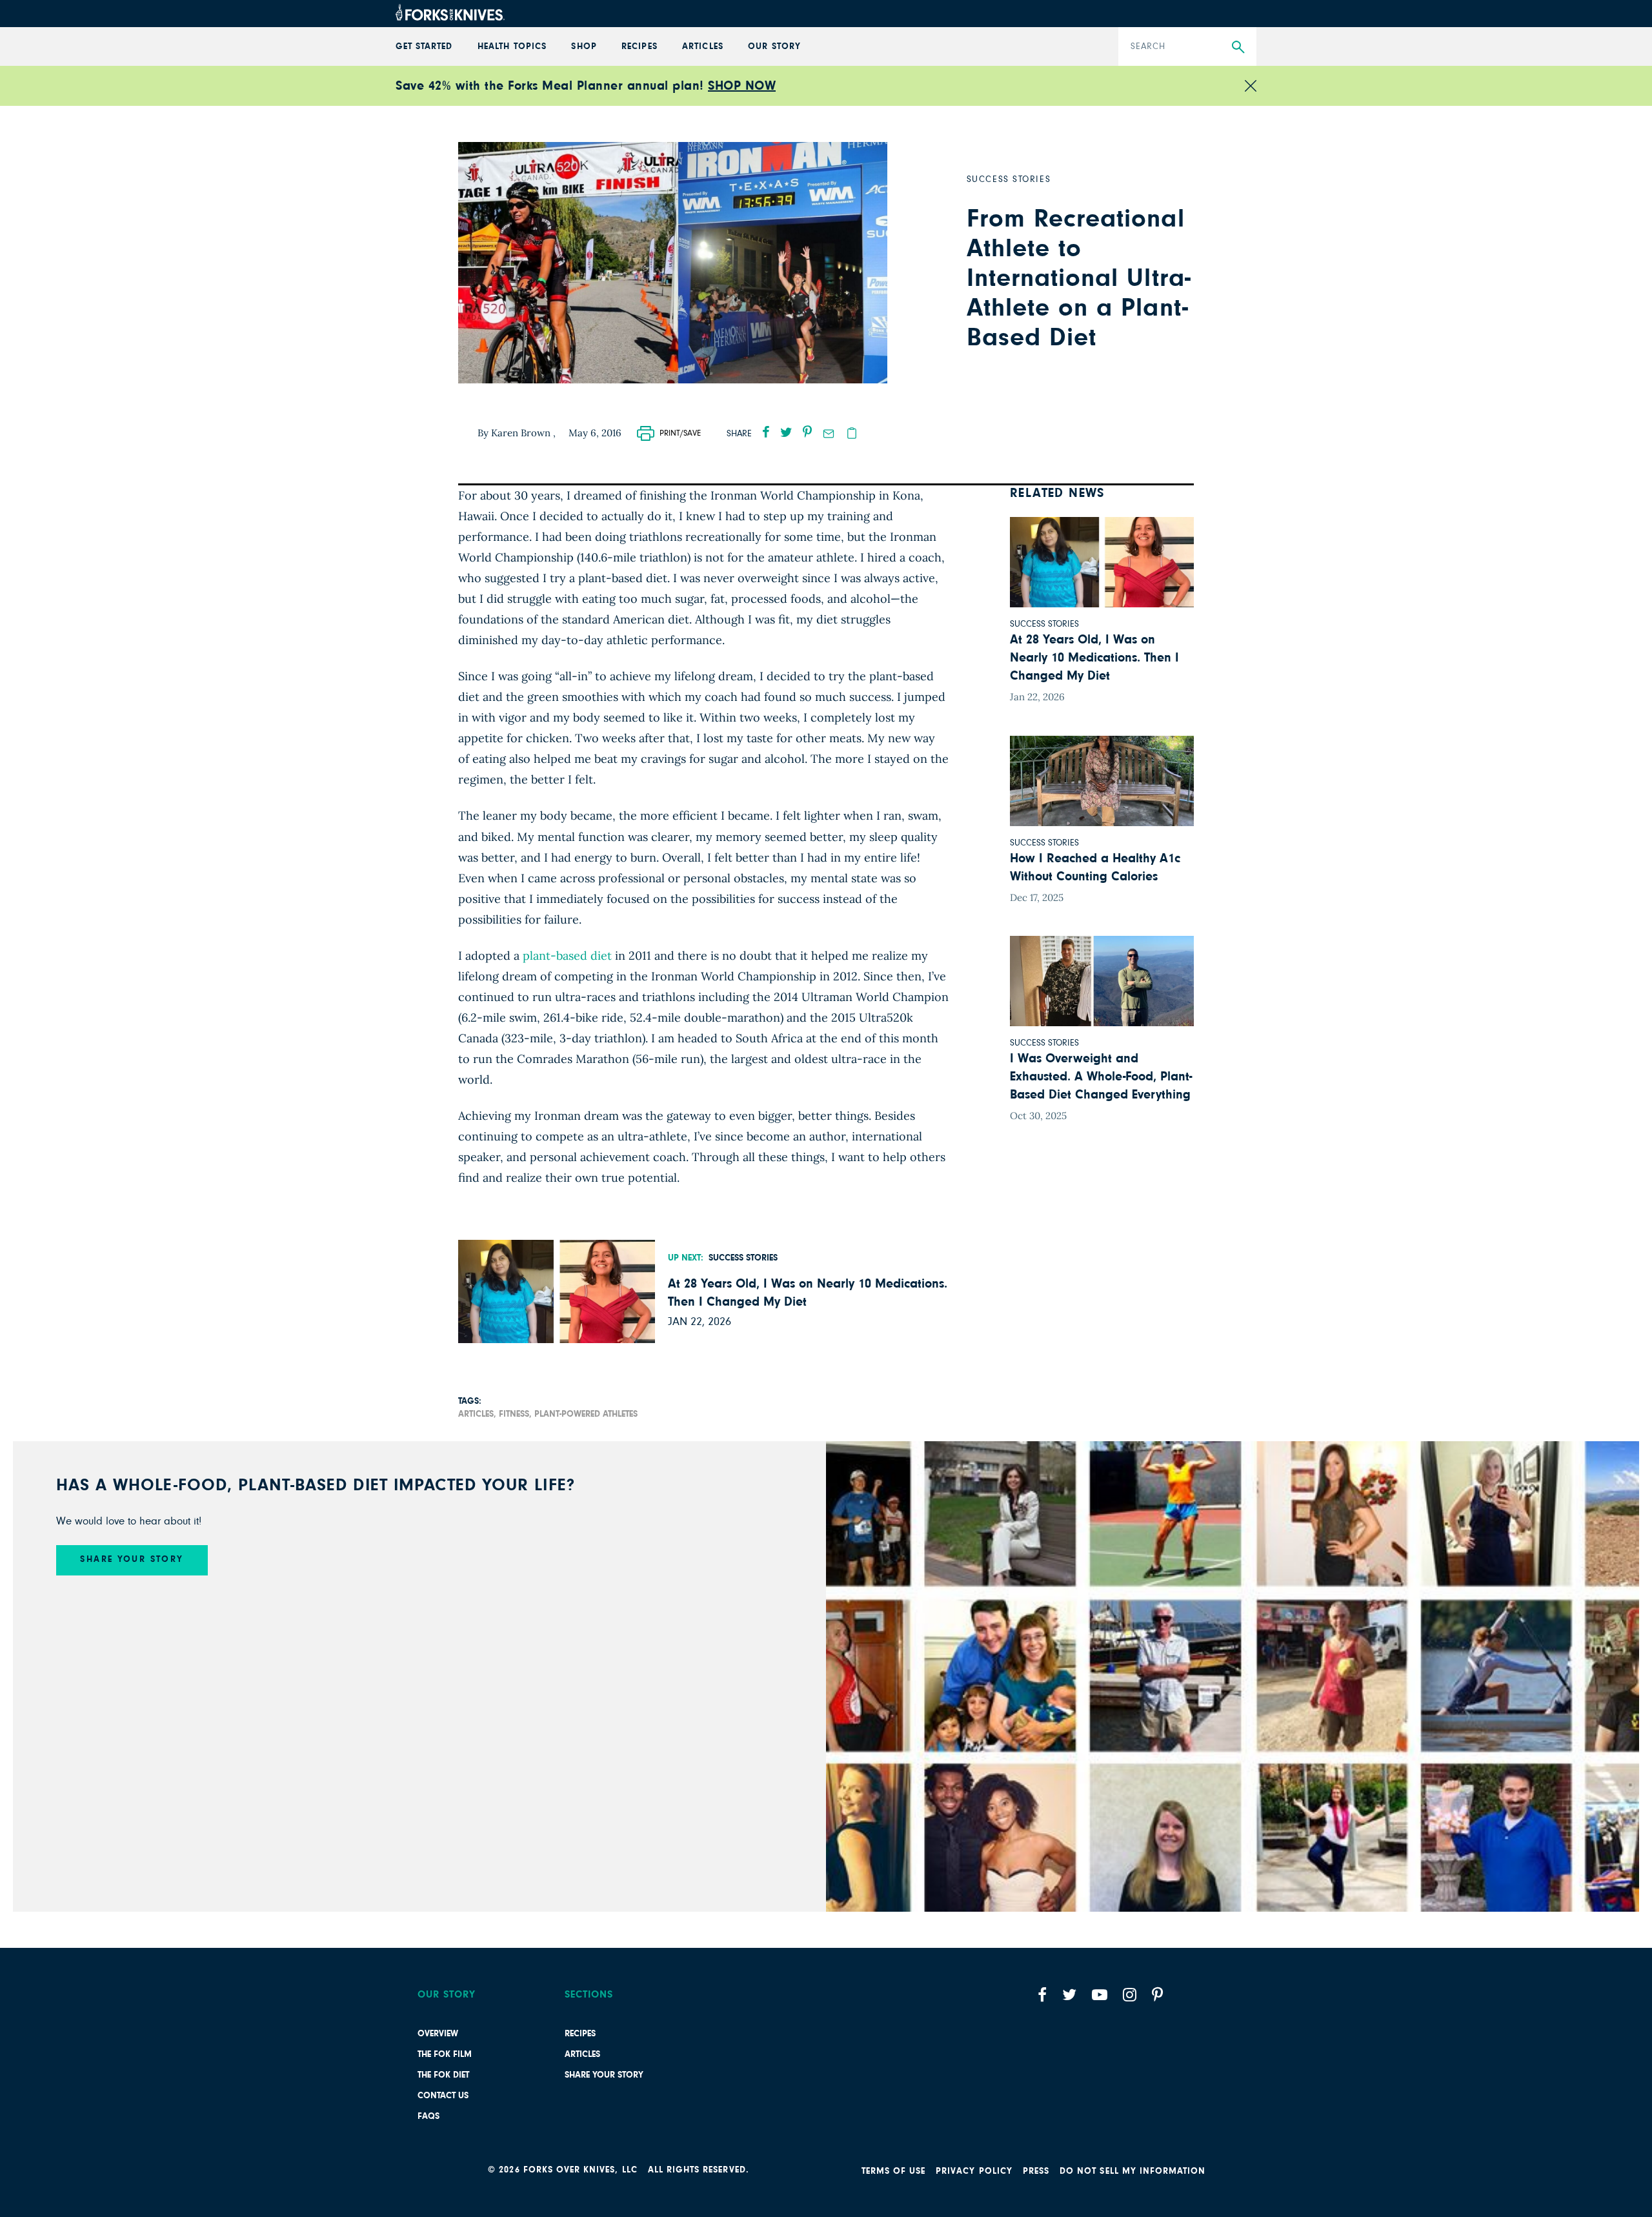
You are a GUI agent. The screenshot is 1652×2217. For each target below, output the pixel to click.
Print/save (680, 433)
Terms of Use (894, 2171)
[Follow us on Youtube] (1100, 1995)
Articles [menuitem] (702, 46)
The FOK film (445, 2054)
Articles (582, 2054)
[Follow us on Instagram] (1130, 1995)
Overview (438, 2034)
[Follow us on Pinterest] (1157, 1995)
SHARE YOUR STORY (132, 1559)
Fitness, (515, 1414)
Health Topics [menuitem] (512, 46)
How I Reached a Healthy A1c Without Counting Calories (1095, 867)
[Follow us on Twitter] (1069, 1995)
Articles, (477, 1414)
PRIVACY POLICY (974, 2171)
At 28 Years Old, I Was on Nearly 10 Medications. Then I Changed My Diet (808, 1293)
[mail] (829, 434)
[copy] (852, 433)
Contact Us (443, 2096)
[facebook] (766, 432)
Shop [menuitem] (584, 46)
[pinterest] (807, 432)
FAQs (428, 2116)
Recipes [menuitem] (639, 46)
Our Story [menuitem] (774, 46)
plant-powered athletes (586, 1414)
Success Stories (743, 1258)
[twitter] (786, 432)
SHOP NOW (742, 86)
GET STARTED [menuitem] (424, 46)
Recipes (580, 2034)
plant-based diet (567, 956)
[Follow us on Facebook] (1042, 1995)
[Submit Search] (1238, 47)
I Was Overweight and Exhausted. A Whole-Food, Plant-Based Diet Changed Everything (1101, 1077)
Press (1036, 2171)
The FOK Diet (443, 2075)
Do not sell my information (1133, 2171)
